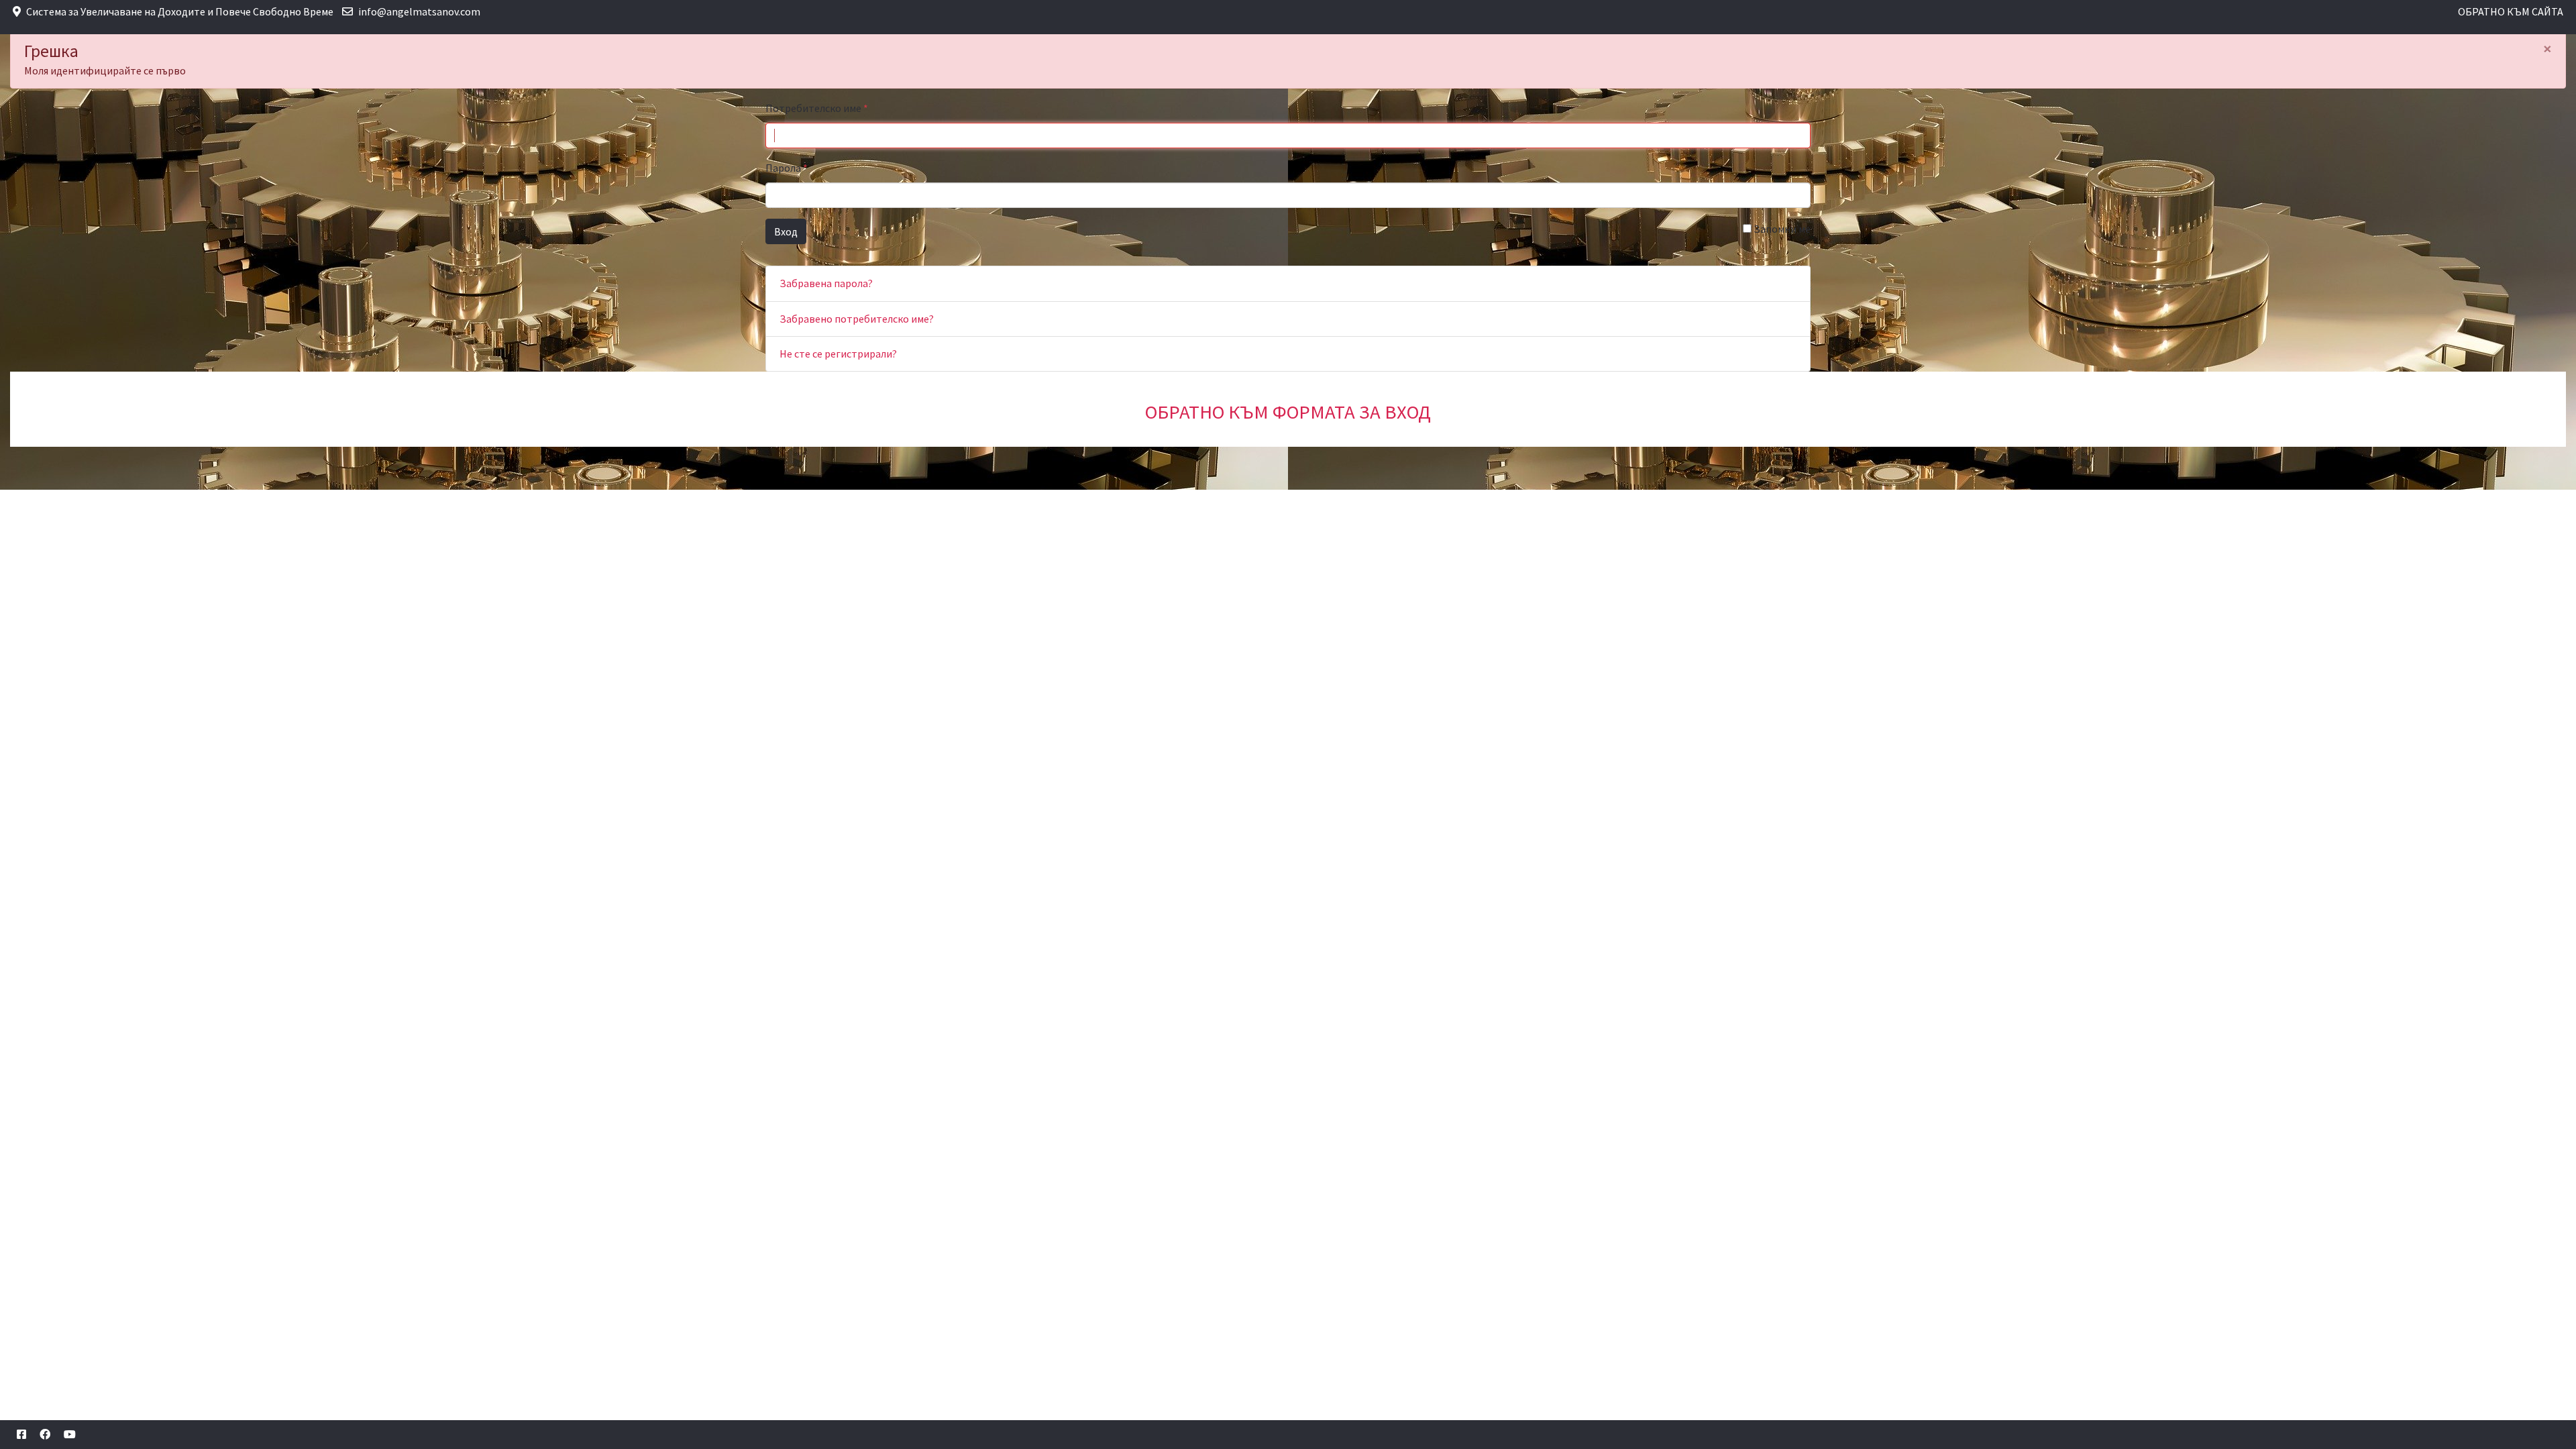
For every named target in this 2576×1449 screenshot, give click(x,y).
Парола (787, 168)
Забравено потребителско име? (857, 319)
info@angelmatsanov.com (419, 11)
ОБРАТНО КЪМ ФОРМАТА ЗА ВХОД (1288, 412)
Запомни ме (1781, 229)
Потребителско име (817, 108)
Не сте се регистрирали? (838, 354)
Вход (786, 231)
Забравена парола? (826, 283)
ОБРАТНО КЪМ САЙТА (2511, 11)
